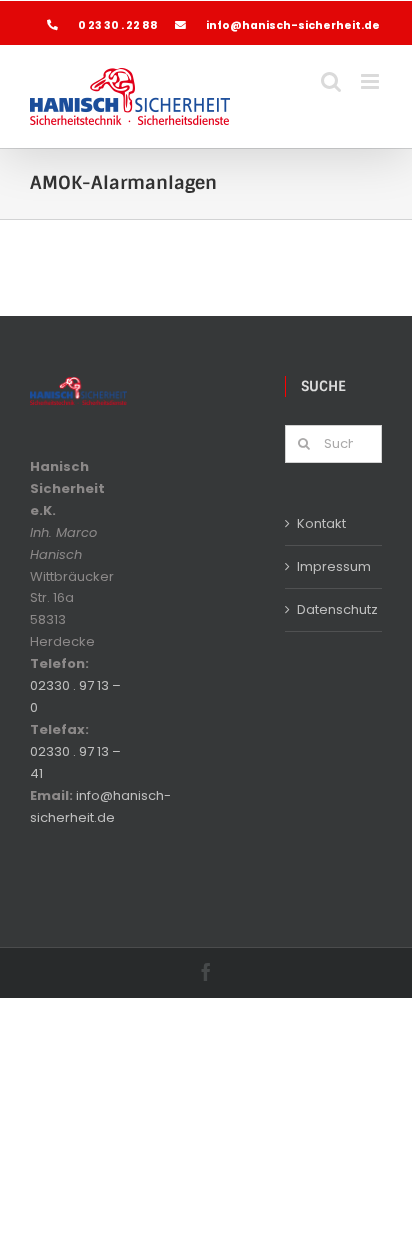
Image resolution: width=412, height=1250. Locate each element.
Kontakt (321, 523)
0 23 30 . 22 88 (119, 25)
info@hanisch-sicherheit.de (293, 25)
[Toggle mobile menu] (371, 81)
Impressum (334, 566)
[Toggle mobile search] (331, 81)
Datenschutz (334, 609)
